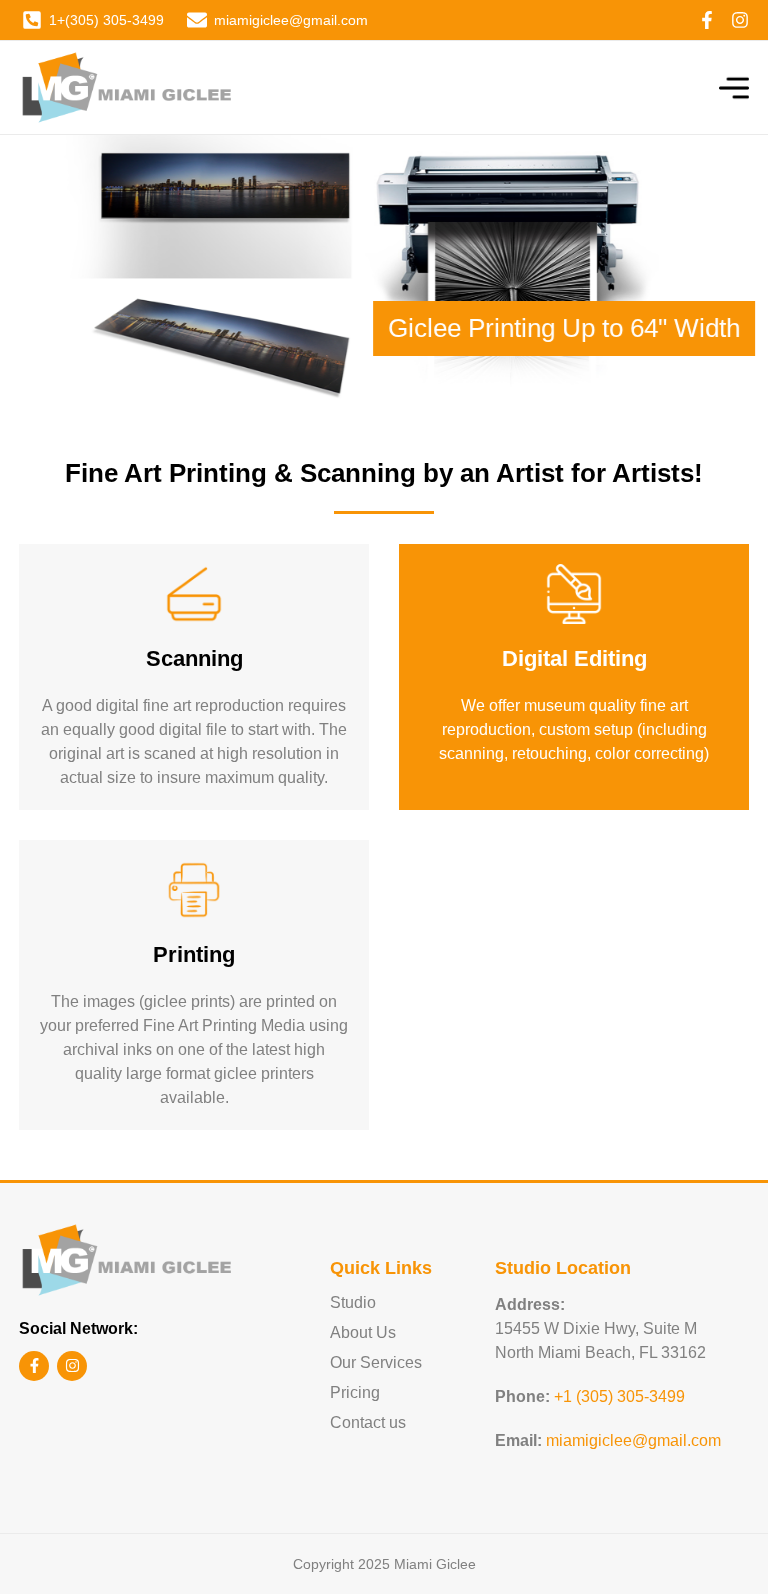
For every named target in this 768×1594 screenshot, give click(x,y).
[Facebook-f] (707, 20)
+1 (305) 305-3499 (619, 1396)
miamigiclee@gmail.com (633, 1440)
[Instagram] (740, 20)
